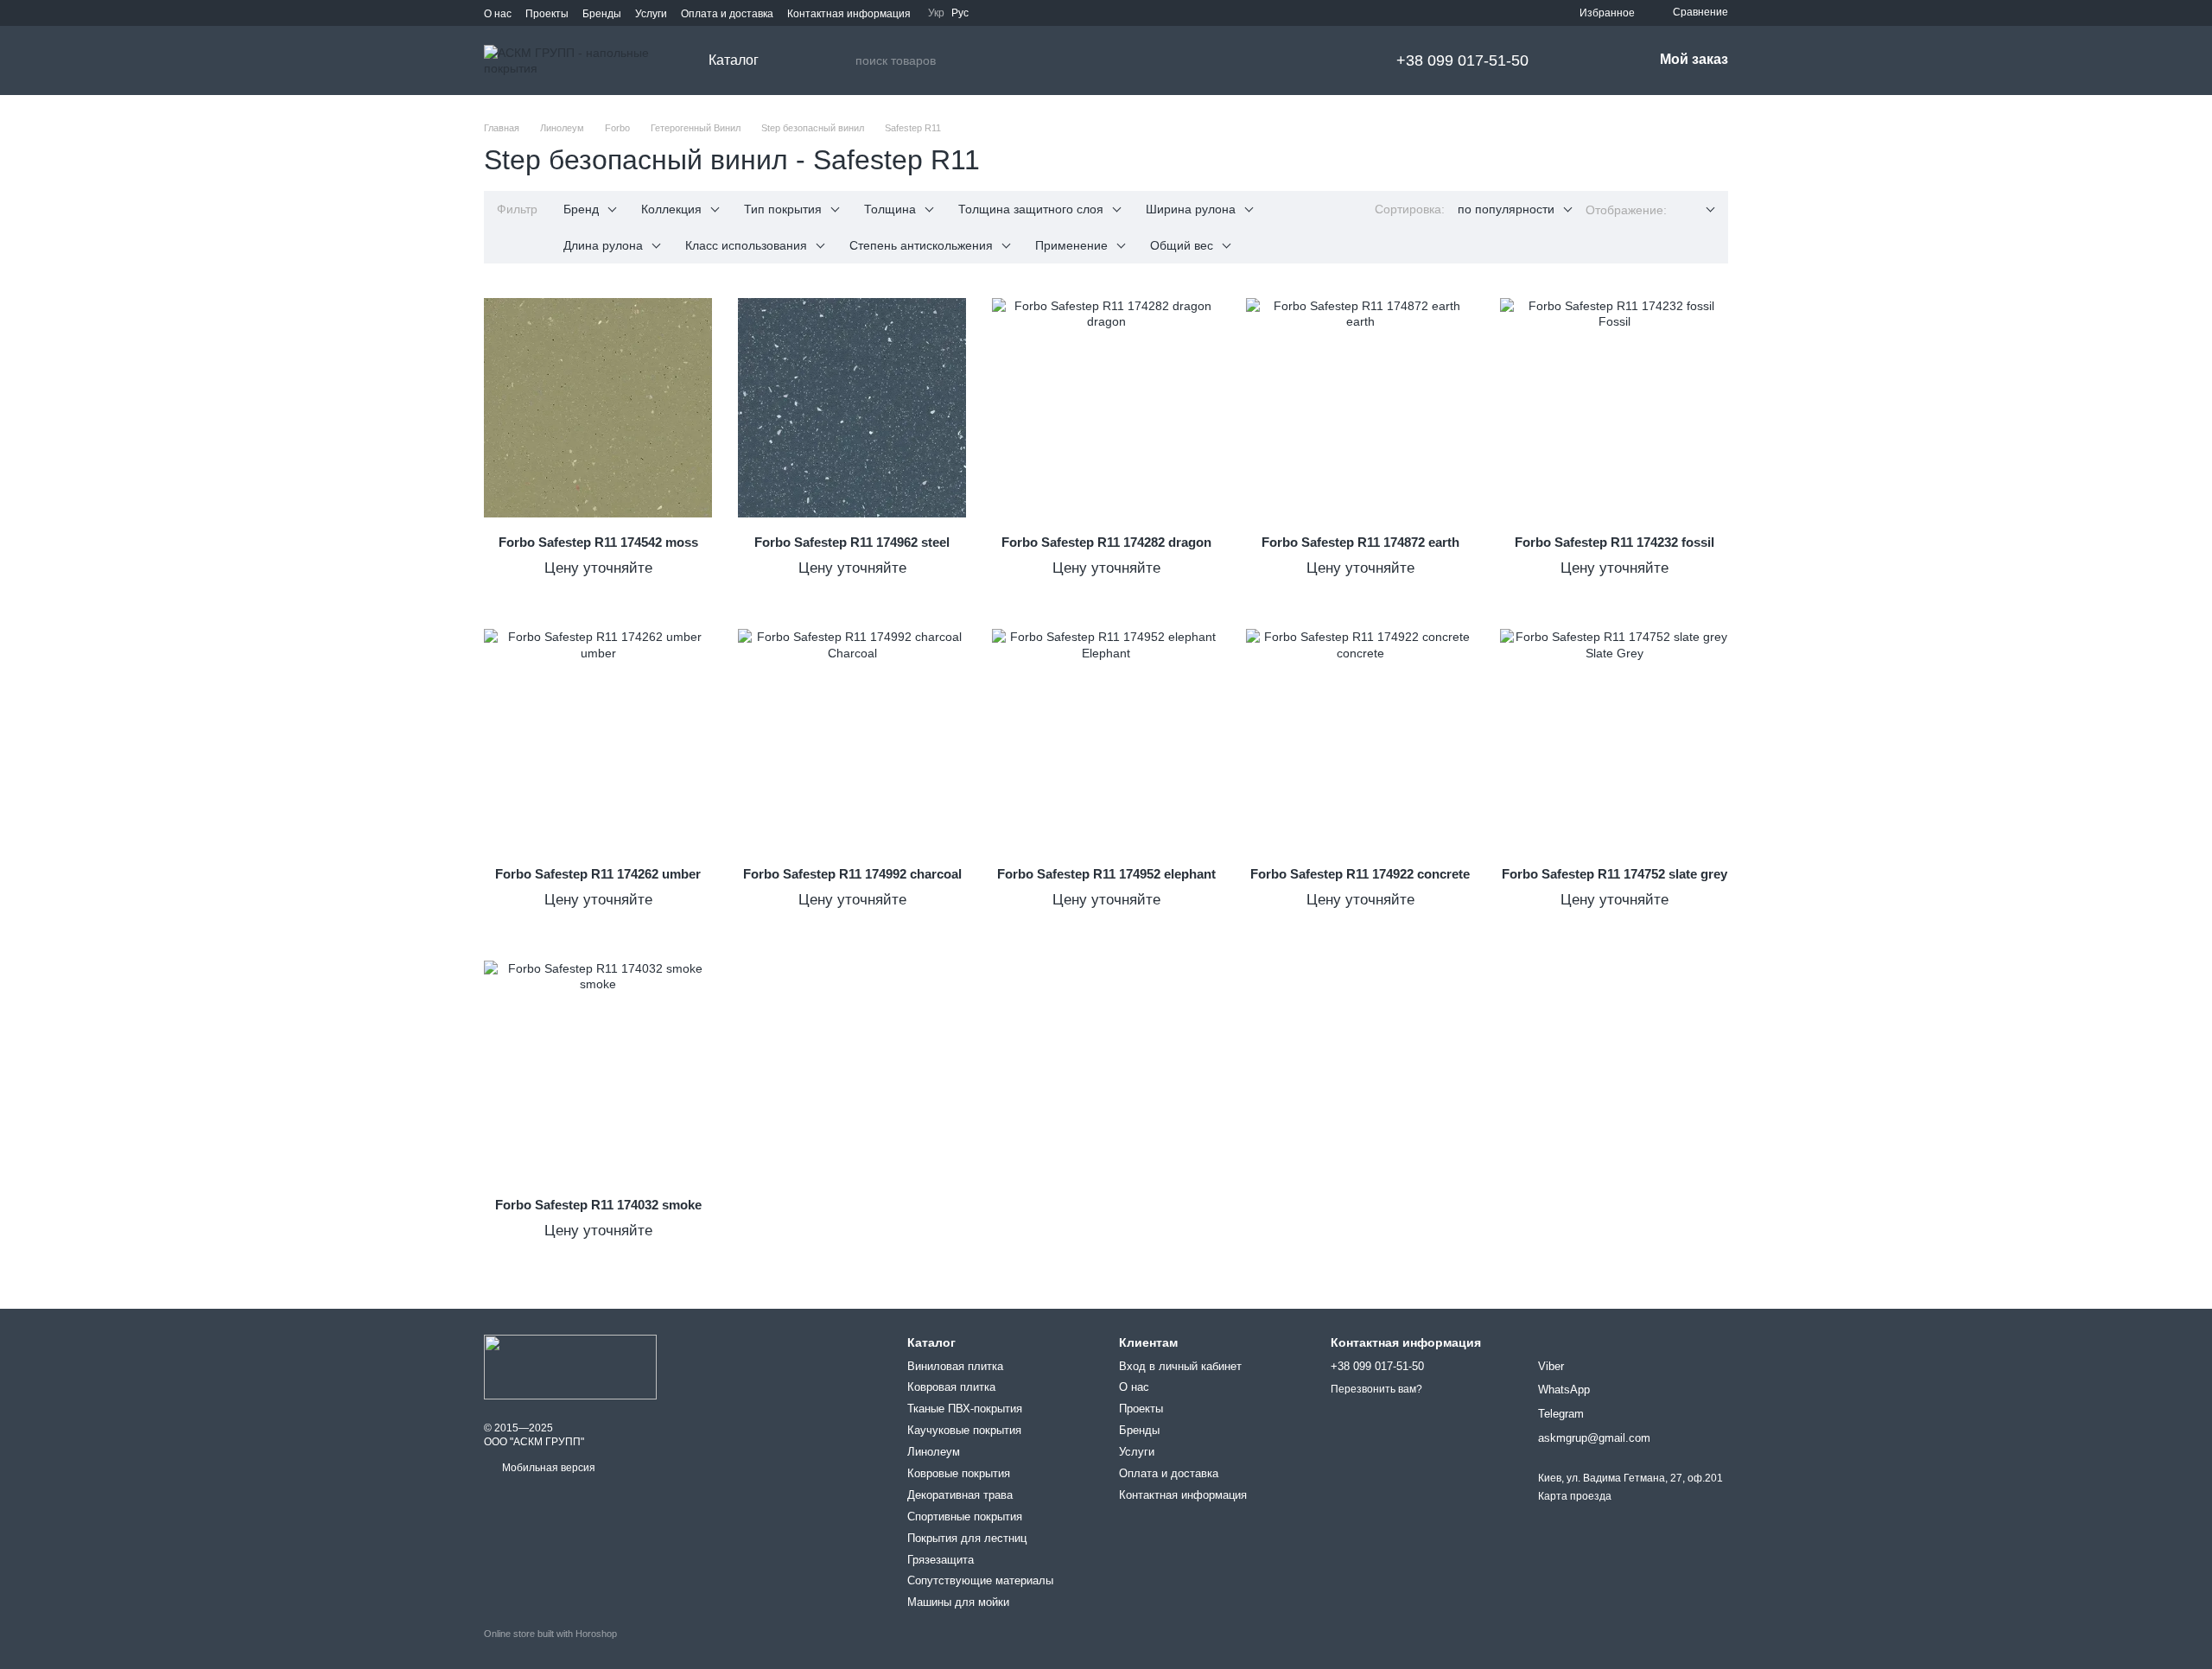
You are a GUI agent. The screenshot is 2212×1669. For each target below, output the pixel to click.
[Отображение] (1697, 210)
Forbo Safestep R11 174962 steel (852, 542)
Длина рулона (603, 245)
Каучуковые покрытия (964, 1430)
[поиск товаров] (842, 60)
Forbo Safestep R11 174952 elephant (1106, 874)
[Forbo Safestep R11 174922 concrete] (1360, 739)
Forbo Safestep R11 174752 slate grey (1615, 874)
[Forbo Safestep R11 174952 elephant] (1106, 739)
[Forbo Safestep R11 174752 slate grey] (1614, 739)
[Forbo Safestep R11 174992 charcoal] (852, 739)
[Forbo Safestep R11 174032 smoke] (598, 1070)
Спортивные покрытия (965, 1517)
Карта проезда (1575, 1496)
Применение (1071, 245)
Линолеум (934, 1452)
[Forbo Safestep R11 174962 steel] (852, 408)
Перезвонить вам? (1376, 1389)
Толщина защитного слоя (1031, 209)
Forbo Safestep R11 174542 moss (598, 542)
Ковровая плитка (951, 1387)
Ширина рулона (1191, 209)
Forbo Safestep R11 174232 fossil (1615, 542)
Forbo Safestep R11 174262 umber (598, 874)
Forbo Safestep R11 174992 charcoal (852, 874)
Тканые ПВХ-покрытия (965, 1409)
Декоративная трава (960, 1495)
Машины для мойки (958, 1602)
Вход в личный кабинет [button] (1180, 1366)
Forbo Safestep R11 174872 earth (1360, 542)
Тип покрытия (783, 209)
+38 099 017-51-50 (1462, 60)
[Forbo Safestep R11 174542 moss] (598, 408)
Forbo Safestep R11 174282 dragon (1106, 542)
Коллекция (671, 209)
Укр (936, 13)
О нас (498, 14)
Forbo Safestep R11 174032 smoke (598, 1205)
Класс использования (746, 245)
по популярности (1506, 209)
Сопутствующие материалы (980, 1580)
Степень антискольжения (921, 245)
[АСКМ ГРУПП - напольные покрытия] (570, 1367)
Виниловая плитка (955, 1366)
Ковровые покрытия (959, 1473)
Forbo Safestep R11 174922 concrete (1360, 874)
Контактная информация (849, 14)
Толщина (890, 209)
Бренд (581, 209)
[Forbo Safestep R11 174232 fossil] (1614, 408)
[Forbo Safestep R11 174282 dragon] (1106, 408)
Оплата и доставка (727, 14)
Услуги (651, 14)
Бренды (602, 14)
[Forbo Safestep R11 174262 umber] (598, 739)
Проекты (547, 14)
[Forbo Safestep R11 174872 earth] (1360, 408)
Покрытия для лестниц (967, 1538)
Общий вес (1182, 245)
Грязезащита (941, 1560)
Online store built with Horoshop (550, 1634)
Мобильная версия (547, 1468)
